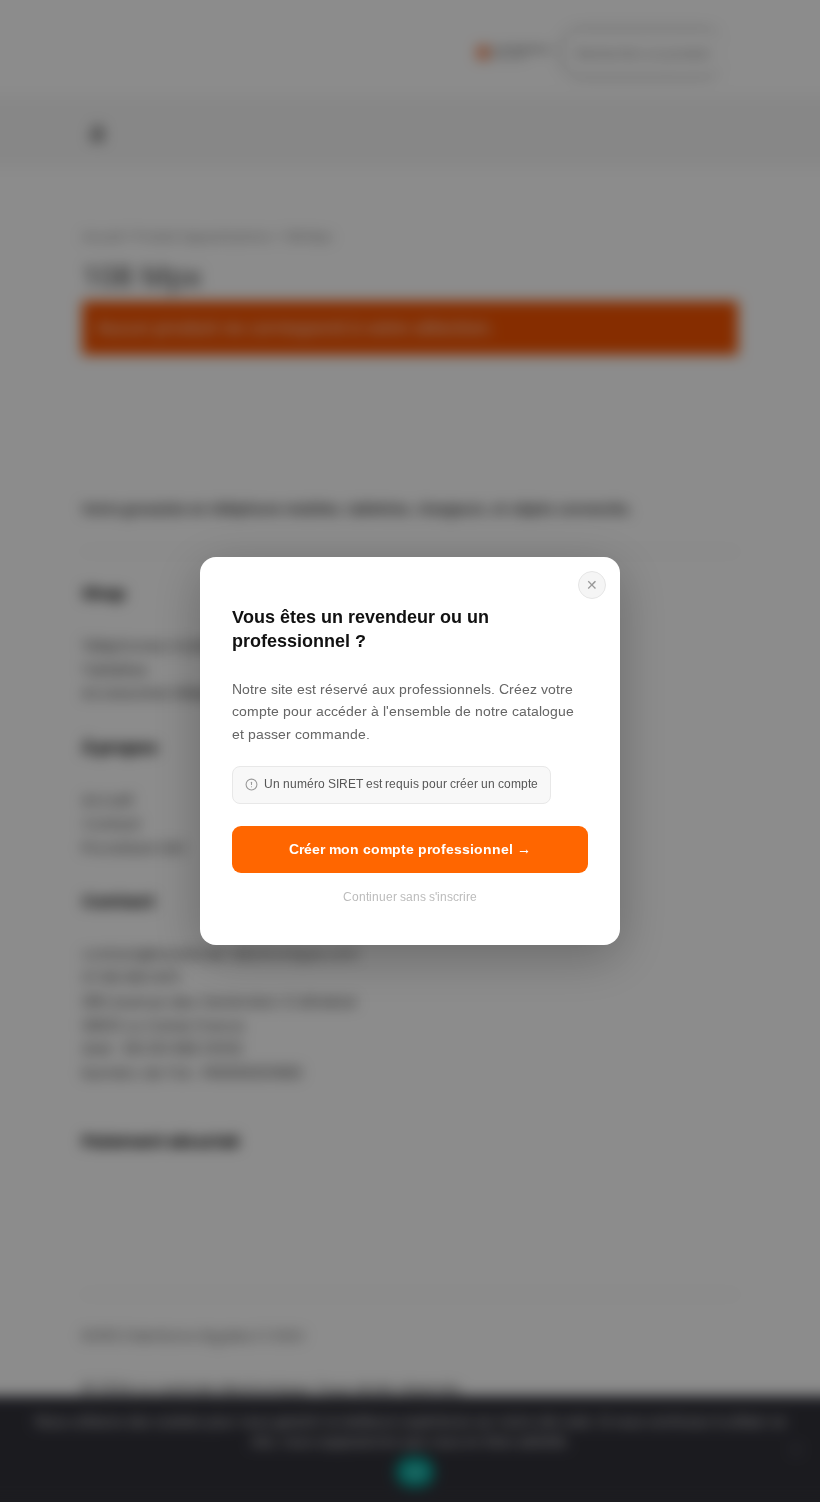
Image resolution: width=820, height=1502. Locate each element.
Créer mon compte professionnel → (410, 849)
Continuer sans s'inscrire (410, 897)
